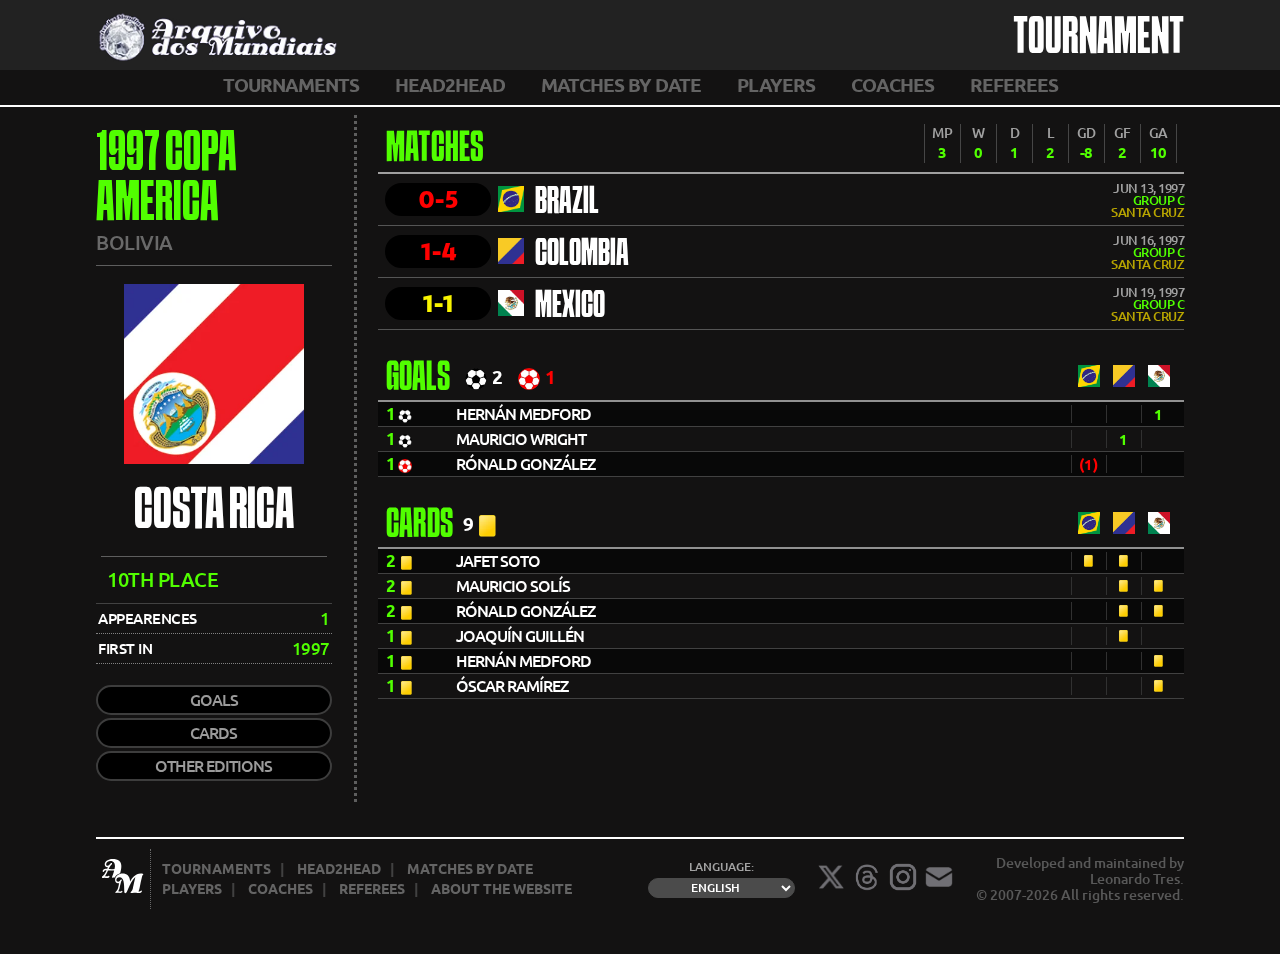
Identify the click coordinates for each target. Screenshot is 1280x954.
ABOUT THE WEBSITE (501, 889)
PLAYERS (776, 85)
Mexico (570, 307)
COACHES (892, 85)
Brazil (567, 203)
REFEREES (1014, 85)
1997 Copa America (166, 180)
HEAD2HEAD (450, 85)
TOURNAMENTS (291, 85)
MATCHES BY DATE (621, 85)
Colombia (582, 255)
